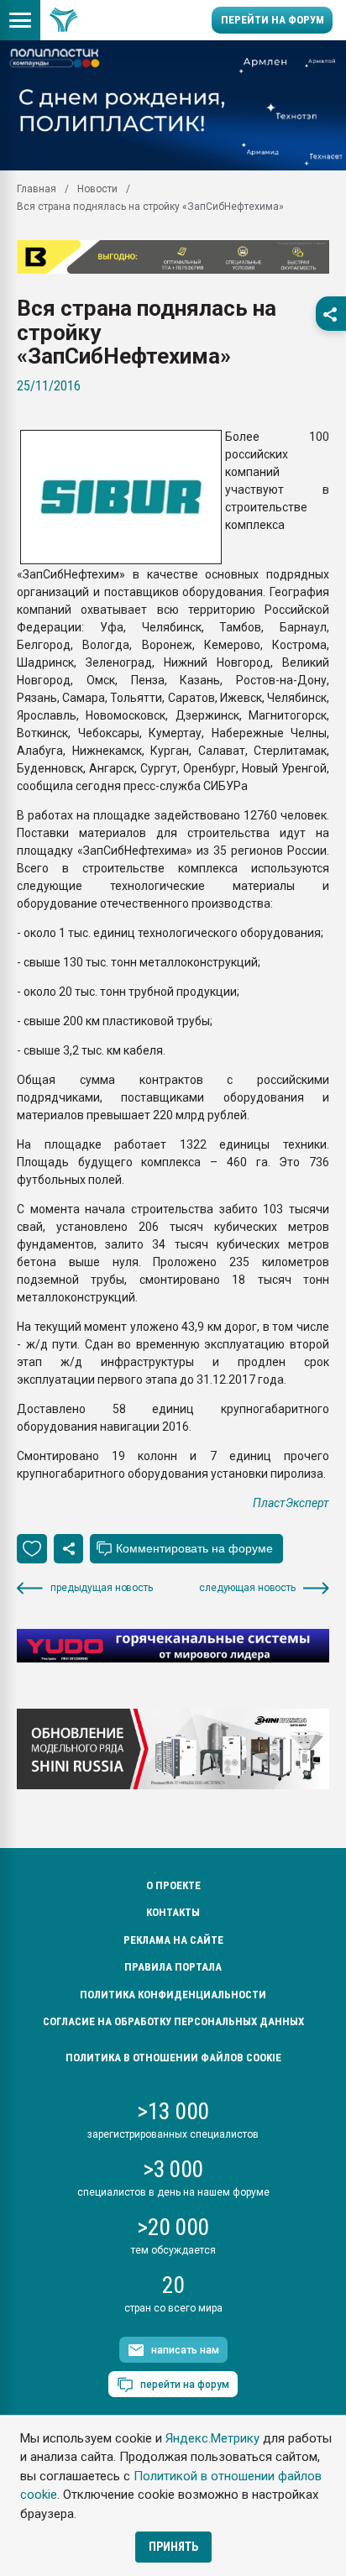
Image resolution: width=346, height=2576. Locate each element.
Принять (173, 2547)
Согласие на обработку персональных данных (173, 2021)
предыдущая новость (102, 1588)
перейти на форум (185, 2385)
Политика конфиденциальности (173, 1995)
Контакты (173, 1912)
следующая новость (247, 1588)
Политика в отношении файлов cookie (173, 2058)
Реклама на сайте (173, 1940)
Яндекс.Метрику (212, 2438)
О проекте (173, 1885)
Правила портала (173, 1967)
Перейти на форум (273, 20)
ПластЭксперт (291, 1503)
